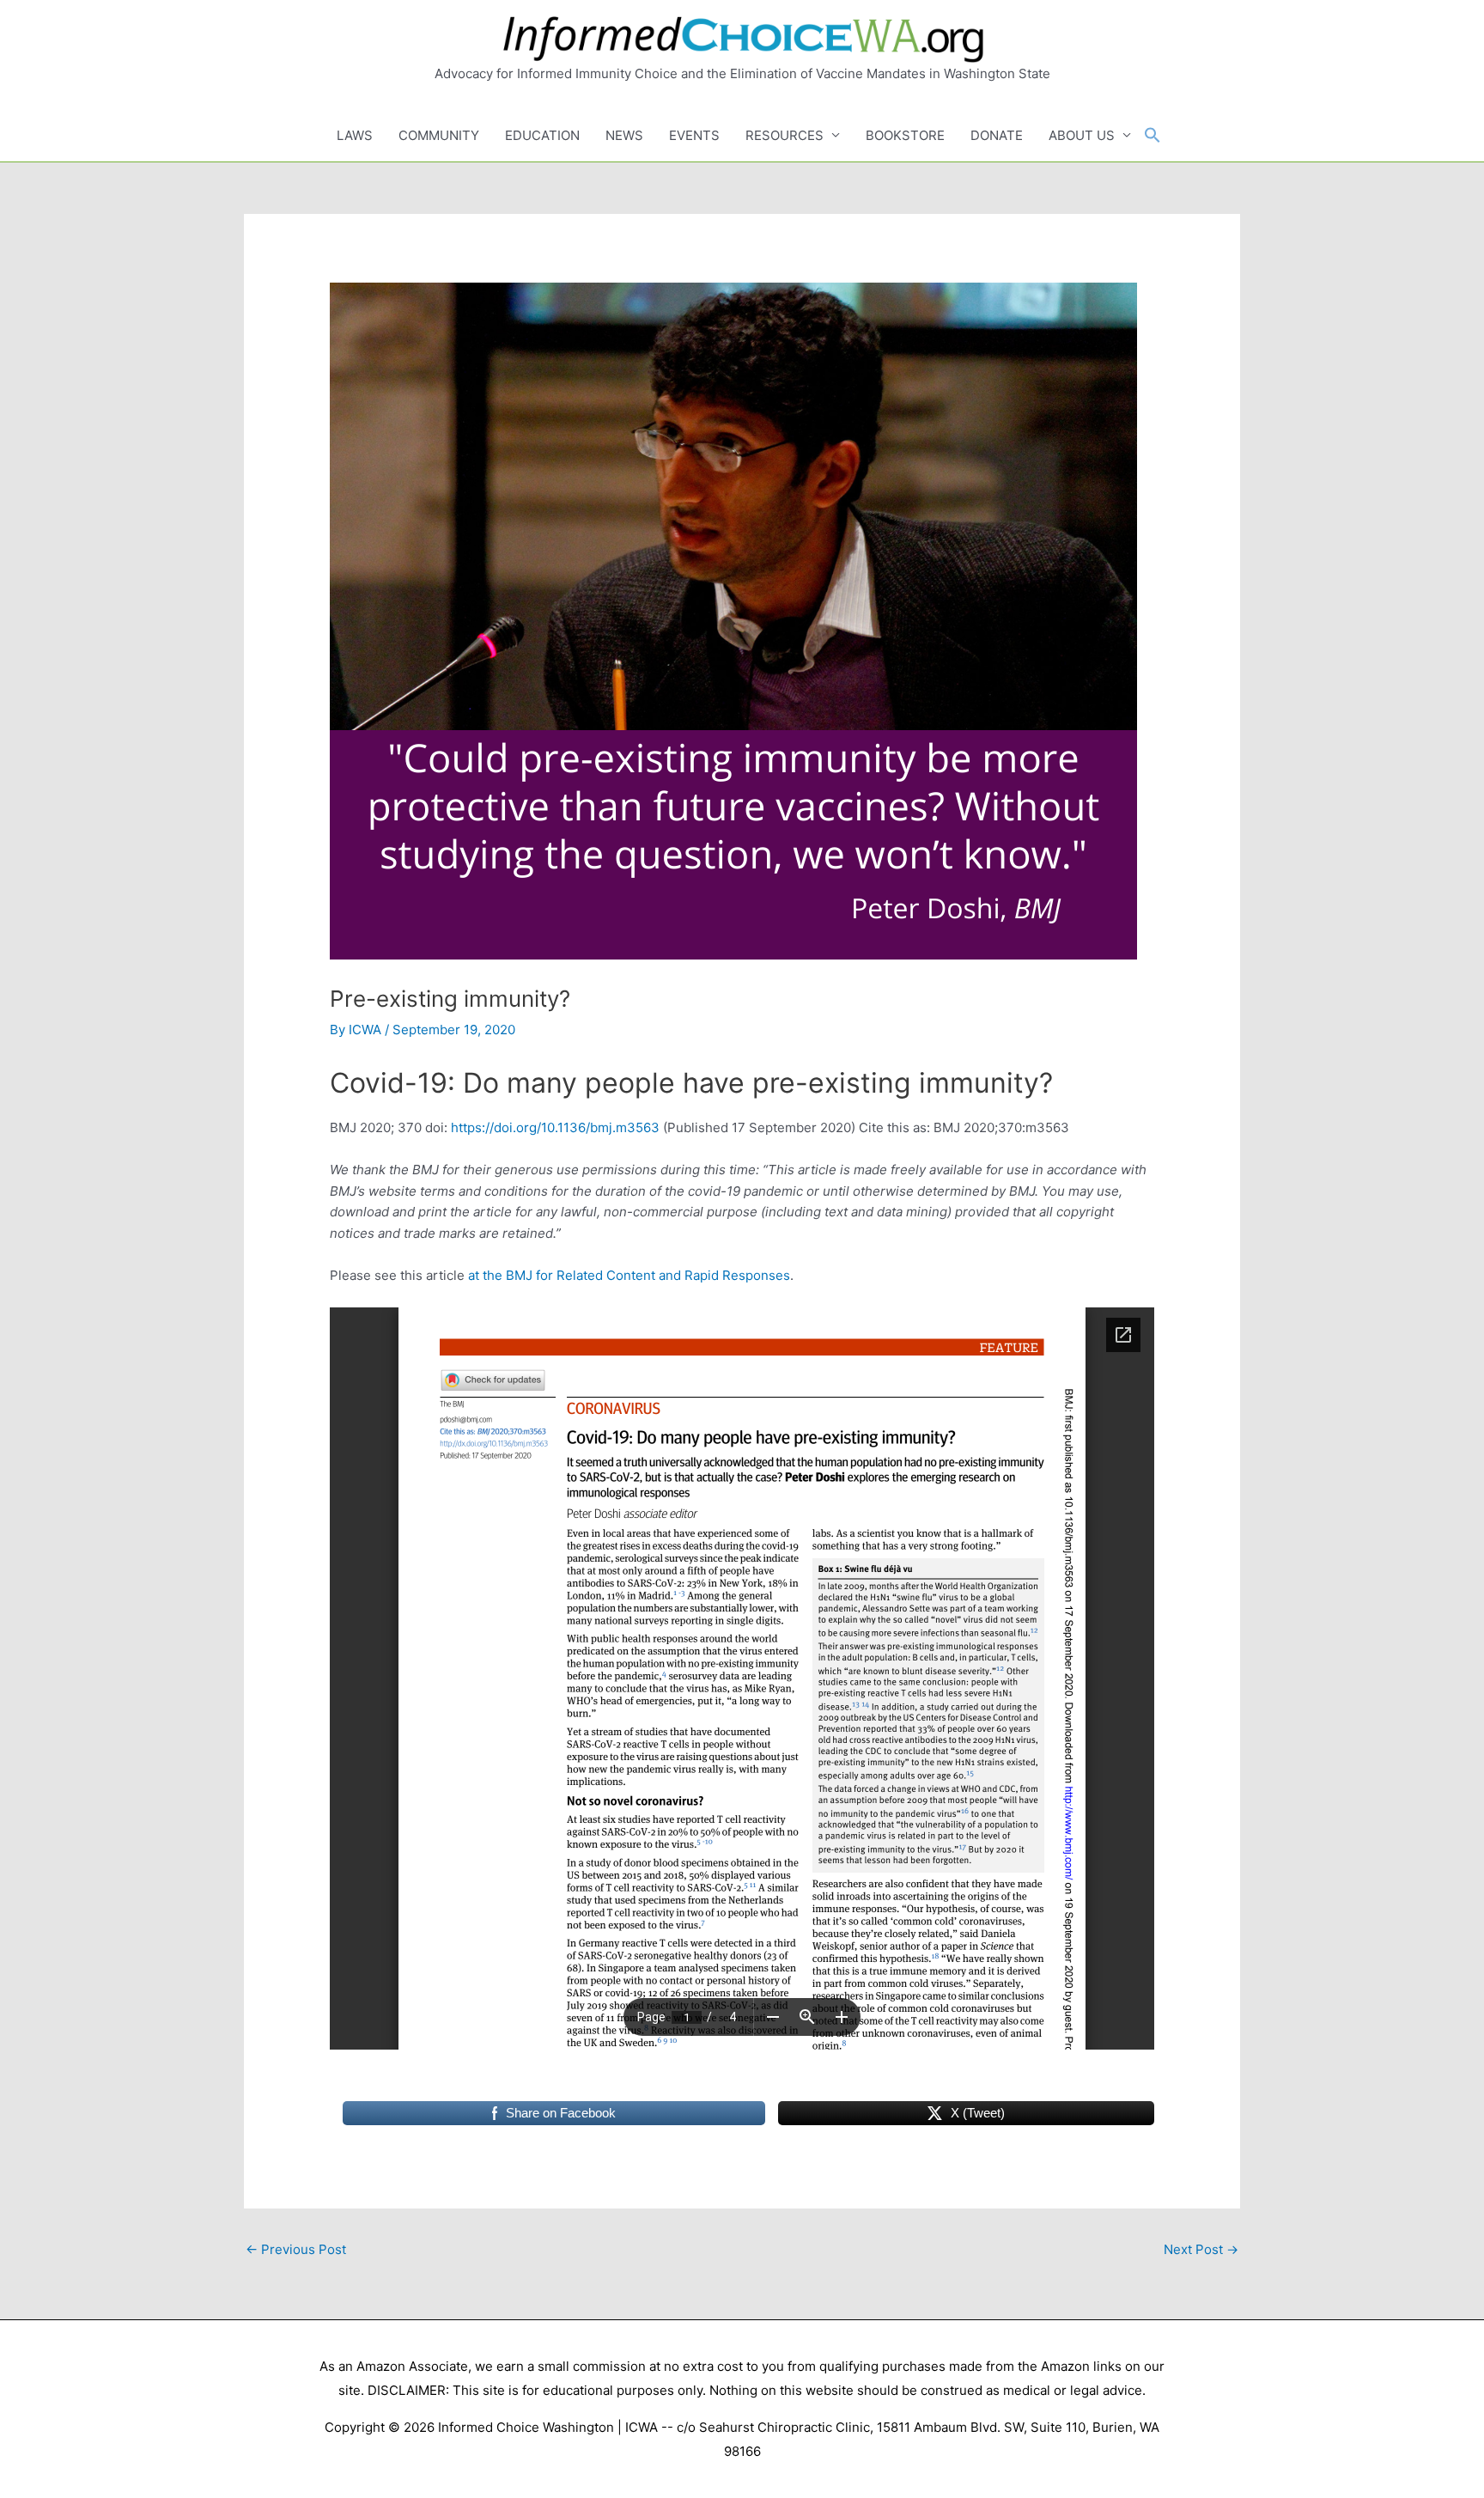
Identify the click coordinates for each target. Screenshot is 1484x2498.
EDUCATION (542, 135)
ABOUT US (1082, 135)
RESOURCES (785, 135)
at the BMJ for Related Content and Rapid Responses (629, 1275)
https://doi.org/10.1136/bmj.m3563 (555, 1127)
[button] (1153, 136)
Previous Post (296, 2249)
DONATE (997, 135)
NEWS (624, 135)
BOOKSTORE (905, 135)
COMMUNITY (439, 135)
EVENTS (694, 135)
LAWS (355, 135)
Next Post (1201, 2249)
